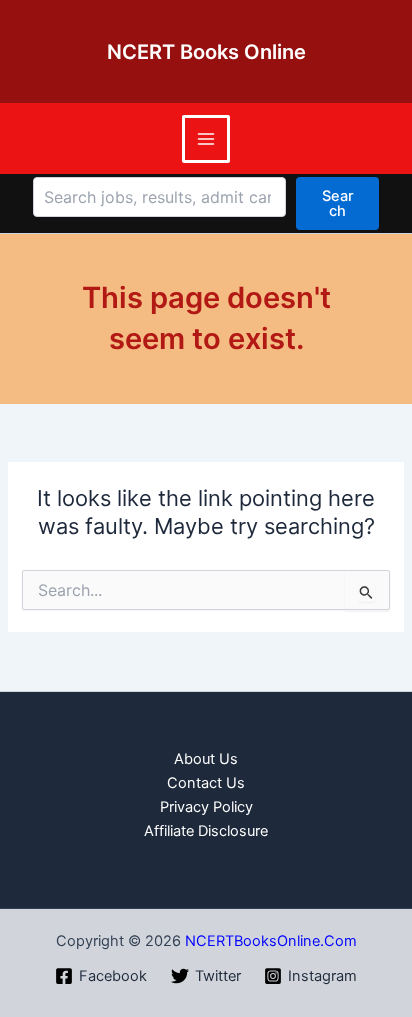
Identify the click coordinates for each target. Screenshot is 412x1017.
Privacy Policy (206, 807)
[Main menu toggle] (206, 139)
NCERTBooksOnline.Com (271, 941)
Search (338, 203)
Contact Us (206, 783)
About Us (206, 759)
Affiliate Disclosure (206, 831)
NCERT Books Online (206, 52)
